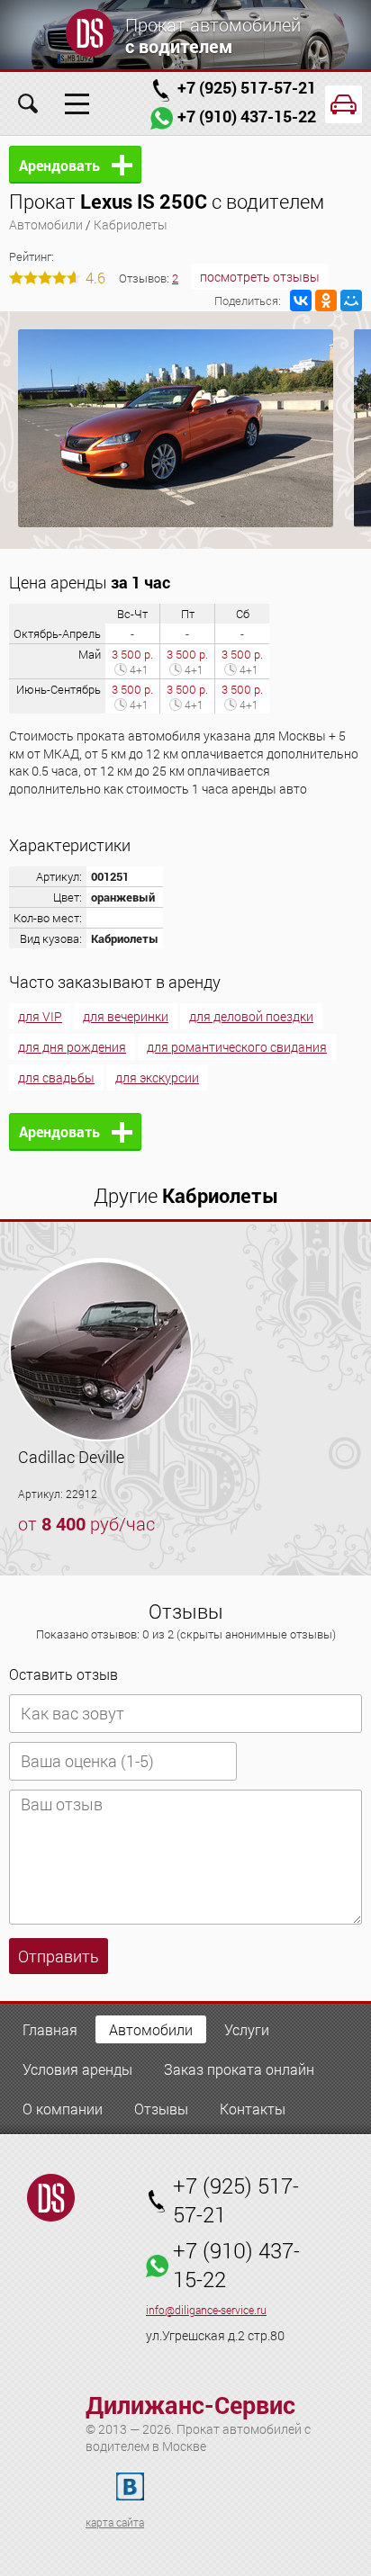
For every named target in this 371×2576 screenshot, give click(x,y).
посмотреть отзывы (260, 277)
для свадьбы (56, 1077)
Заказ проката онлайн (239, 2069)
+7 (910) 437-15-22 (247, 116)
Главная (50, 2029)
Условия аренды (77, 2069)
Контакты (253, 2109)
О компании (63, 2109)
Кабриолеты (131, 224)
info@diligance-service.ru (206, 2310)
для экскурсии (157, 1077)
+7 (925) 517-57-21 (247, 87)
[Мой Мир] (351, 301)
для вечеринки (126, 1016)
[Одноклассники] (326, 301)
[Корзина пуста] (344, 104)
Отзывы (161, 2109)
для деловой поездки (251, 1016)
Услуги (247, 2029)
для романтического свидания (237, 1047)
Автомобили (46, 224)
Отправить (59, 1956)
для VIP (40, 1016)
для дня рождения (72, 1047)
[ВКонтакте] (301, 301)
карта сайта (115, 2522)
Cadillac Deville (71, 1457)
